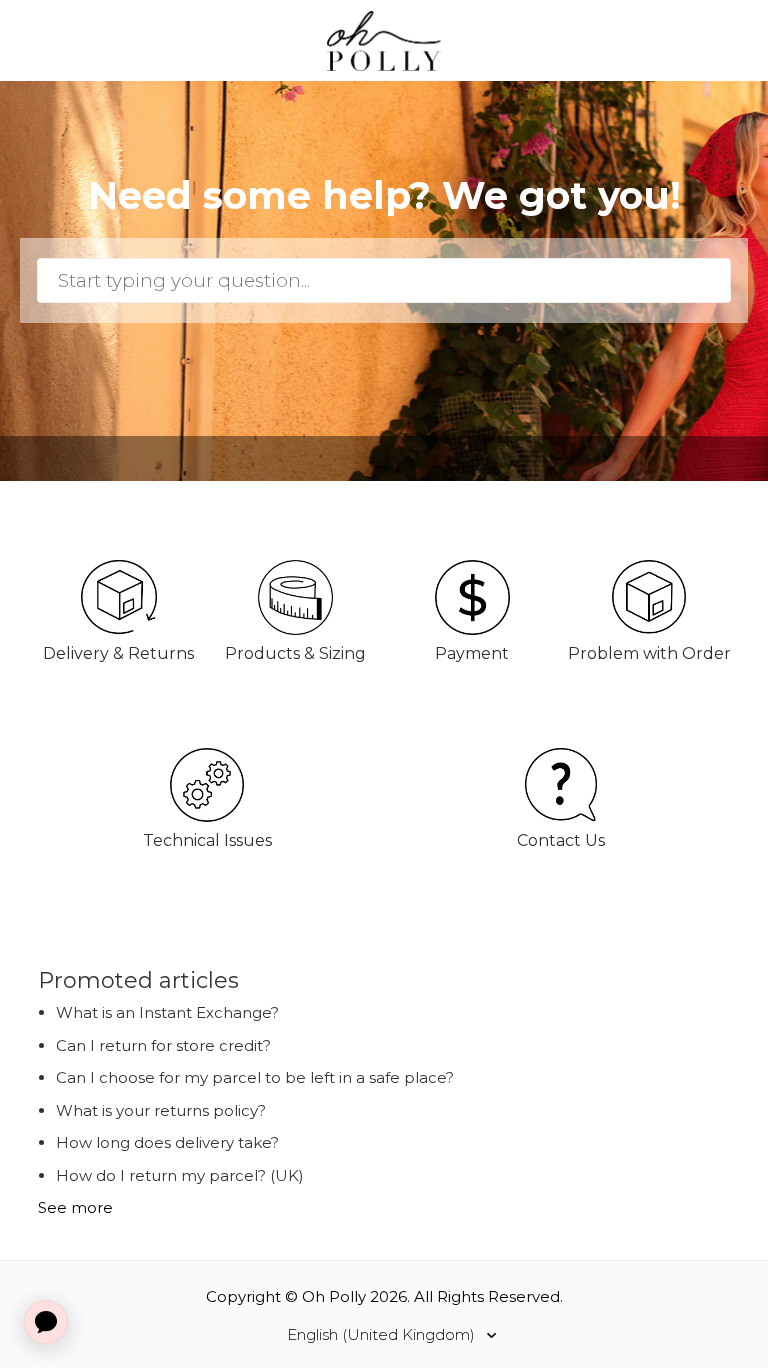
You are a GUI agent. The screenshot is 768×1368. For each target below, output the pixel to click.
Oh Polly (334, 1296)
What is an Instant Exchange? (167, 1012)
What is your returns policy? (161, 1110)
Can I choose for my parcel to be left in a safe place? (255, 1077)
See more (75, 1207)
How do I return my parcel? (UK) (180, 1175)
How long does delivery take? (167, 1142)
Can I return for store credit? (163, 1045)
